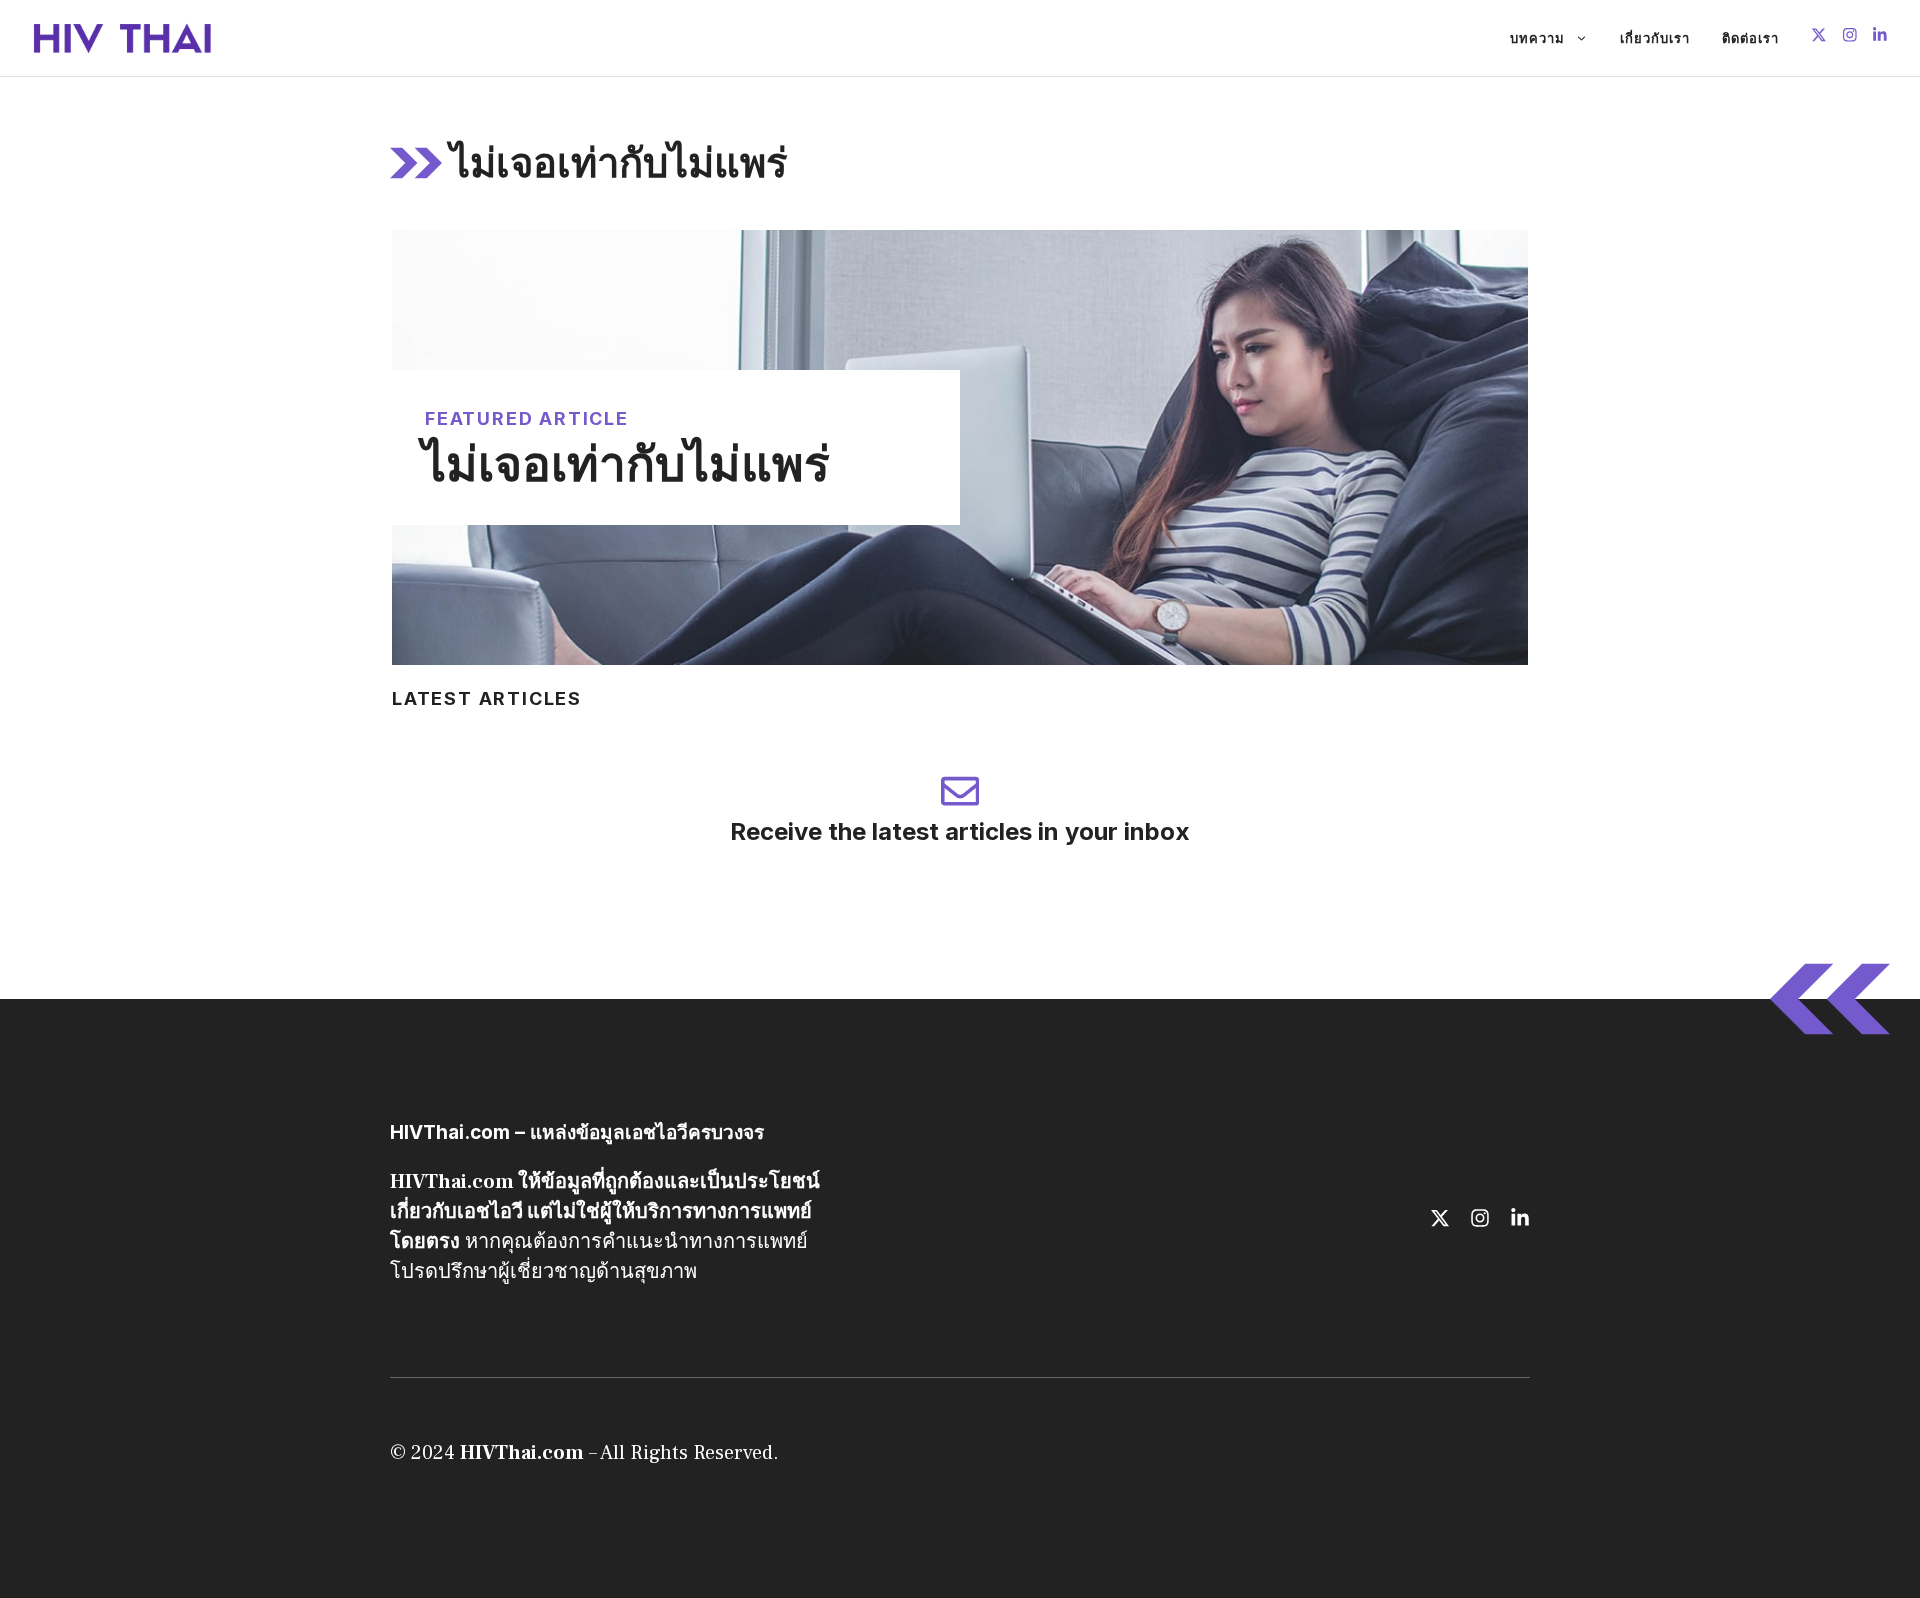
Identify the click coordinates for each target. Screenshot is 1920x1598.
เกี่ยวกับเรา (1655, 38)
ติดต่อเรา (1750, 38)
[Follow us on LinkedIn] (1880, 37)
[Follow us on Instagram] (1850, 37)
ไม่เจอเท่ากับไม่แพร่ (626, 463)
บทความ (1537, 38)
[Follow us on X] (1819, 37)
